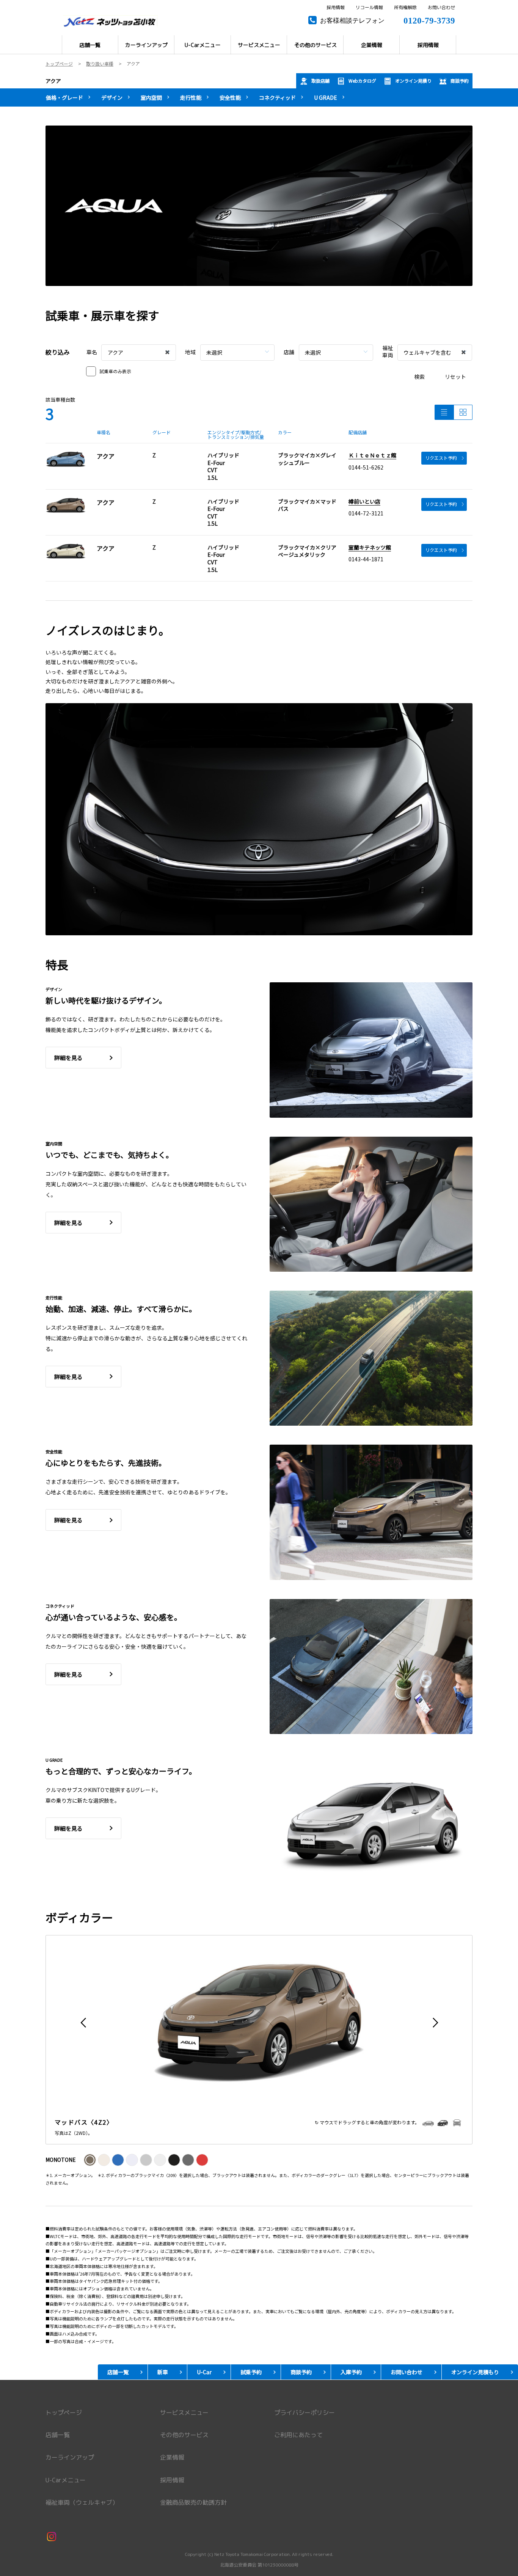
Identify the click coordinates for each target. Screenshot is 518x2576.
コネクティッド (277, 97)
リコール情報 (369, 8)
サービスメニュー (184, 2413)
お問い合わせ (441, 8)
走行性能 (191, 97)
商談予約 (460, 81)
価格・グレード (64, 97)
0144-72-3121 (366, 513)
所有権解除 (405, 8)
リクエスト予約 (441, 458)
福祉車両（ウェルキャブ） (82, 2502)
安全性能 (230, 97)
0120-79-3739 (429, 20)
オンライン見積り (413, 81)
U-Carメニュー (66, 2480)
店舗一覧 (58, 2435)
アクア (53, 81)
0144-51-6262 (366, 467)
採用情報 (336, 8)
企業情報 (172, 2457)
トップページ (64, 2413)
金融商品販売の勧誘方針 (193, 2502)
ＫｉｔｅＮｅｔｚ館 (372, 455)
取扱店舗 (320, 81)
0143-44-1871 (366, 559)
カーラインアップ (70, 2457)
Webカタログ (362, 81)
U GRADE (326, 97)
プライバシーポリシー (305, 2413)
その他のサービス (184, 2435)
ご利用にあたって (298, 2435)
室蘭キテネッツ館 (370, 547)
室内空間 (151, 97)
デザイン (112, 97)
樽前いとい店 (364, 501)
